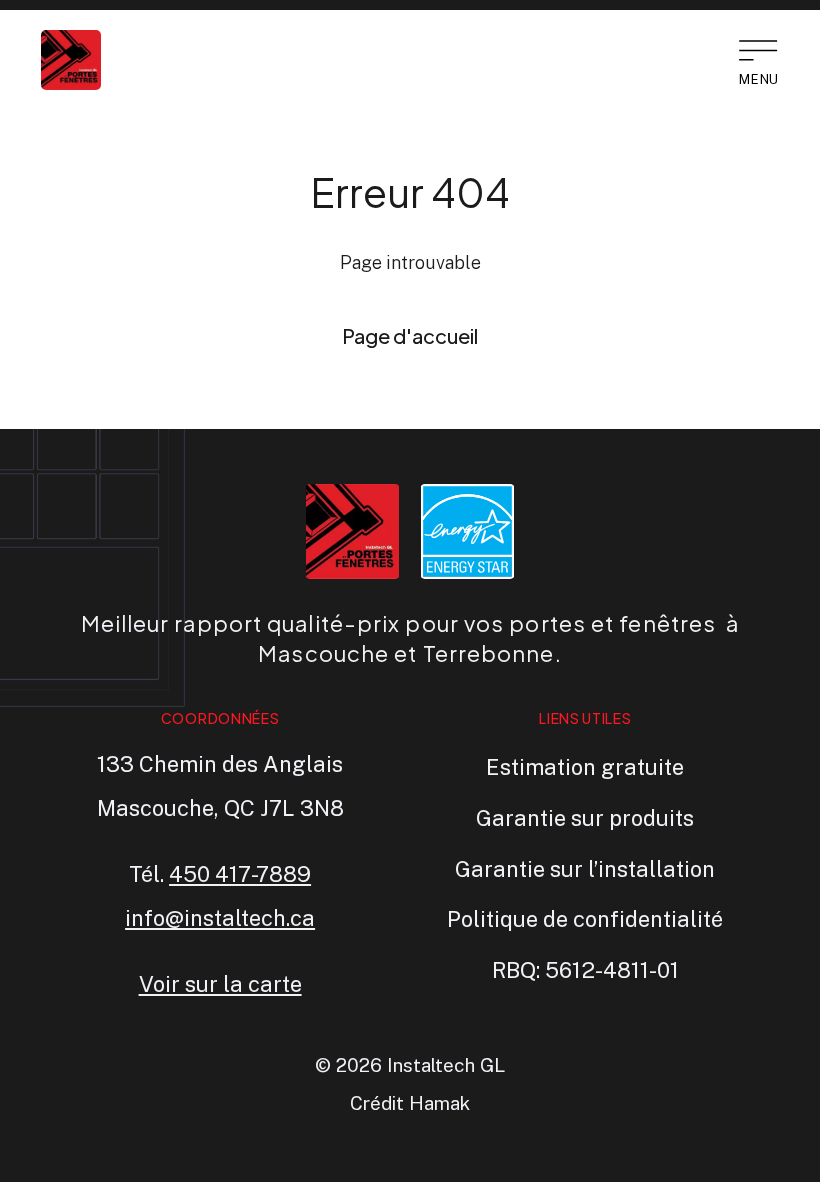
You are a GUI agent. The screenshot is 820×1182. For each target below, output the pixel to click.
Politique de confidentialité (585, 919)
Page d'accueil (410, 335)
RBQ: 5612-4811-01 (585, 970)
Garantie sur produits (585, 818)
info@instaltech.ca (220, 918)
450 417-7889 (240, 874)
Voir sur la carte (220, 984)
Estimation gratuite (585, 767)
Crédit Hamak (410, 1103)
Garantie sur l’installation (585, 869)
